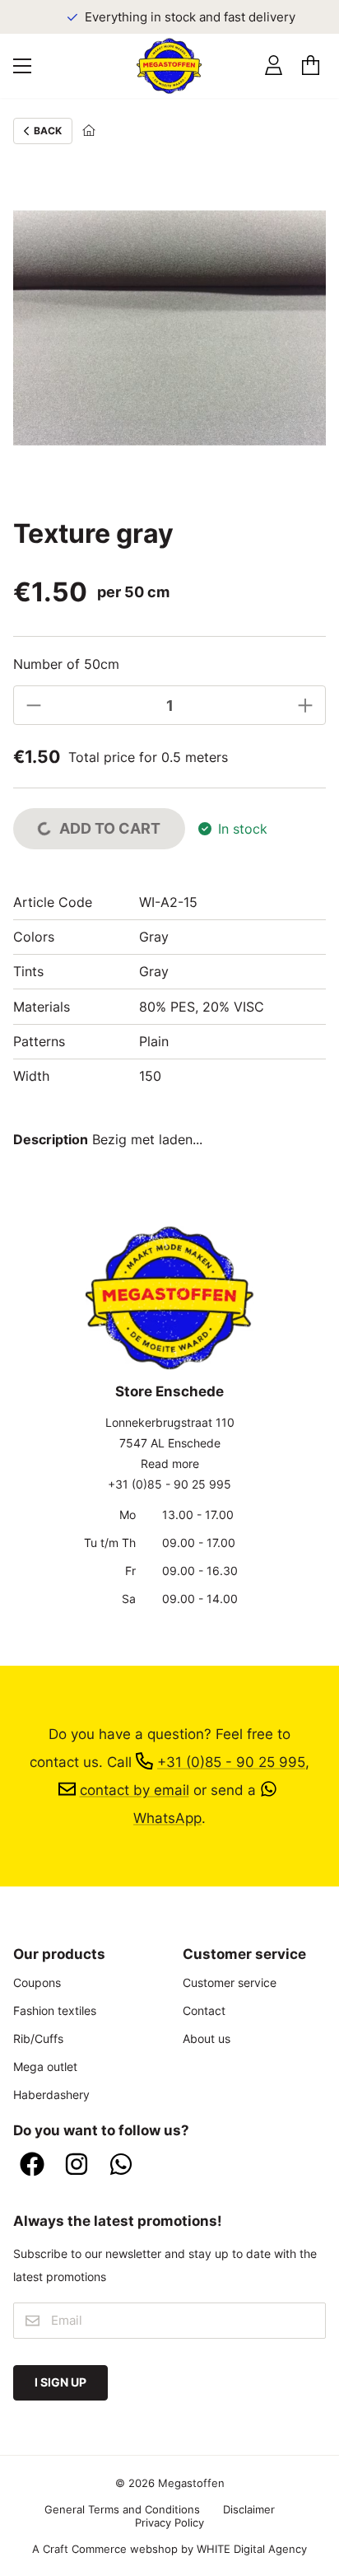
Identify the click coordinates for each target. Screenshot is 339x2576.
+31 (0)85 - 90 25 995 (169, 1484)
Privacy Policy (169, 2522)
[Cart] (311, 65)
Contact (204, 2010)
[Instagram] (77, 2165)
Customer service (230, 1982)
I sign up (60, 2382)
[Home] (89, 131)
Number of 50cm (66, 664)
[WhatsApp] (121, 2165)
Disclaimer (249, 2509)
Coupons (37, 1982)
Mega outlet (45, 2066)
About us (207, 2038)
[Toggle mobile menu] (22, 66)
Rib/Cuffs (38, 2038)
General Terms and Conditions (122, 2509)
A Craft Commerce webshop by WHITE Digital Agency (169, 2549)
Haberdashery (51, 2094)
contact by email (135, 1790)
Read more (170, 1463)
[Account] (274, 65)
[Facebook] (32, 2165)
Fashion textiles (55, 2010)
